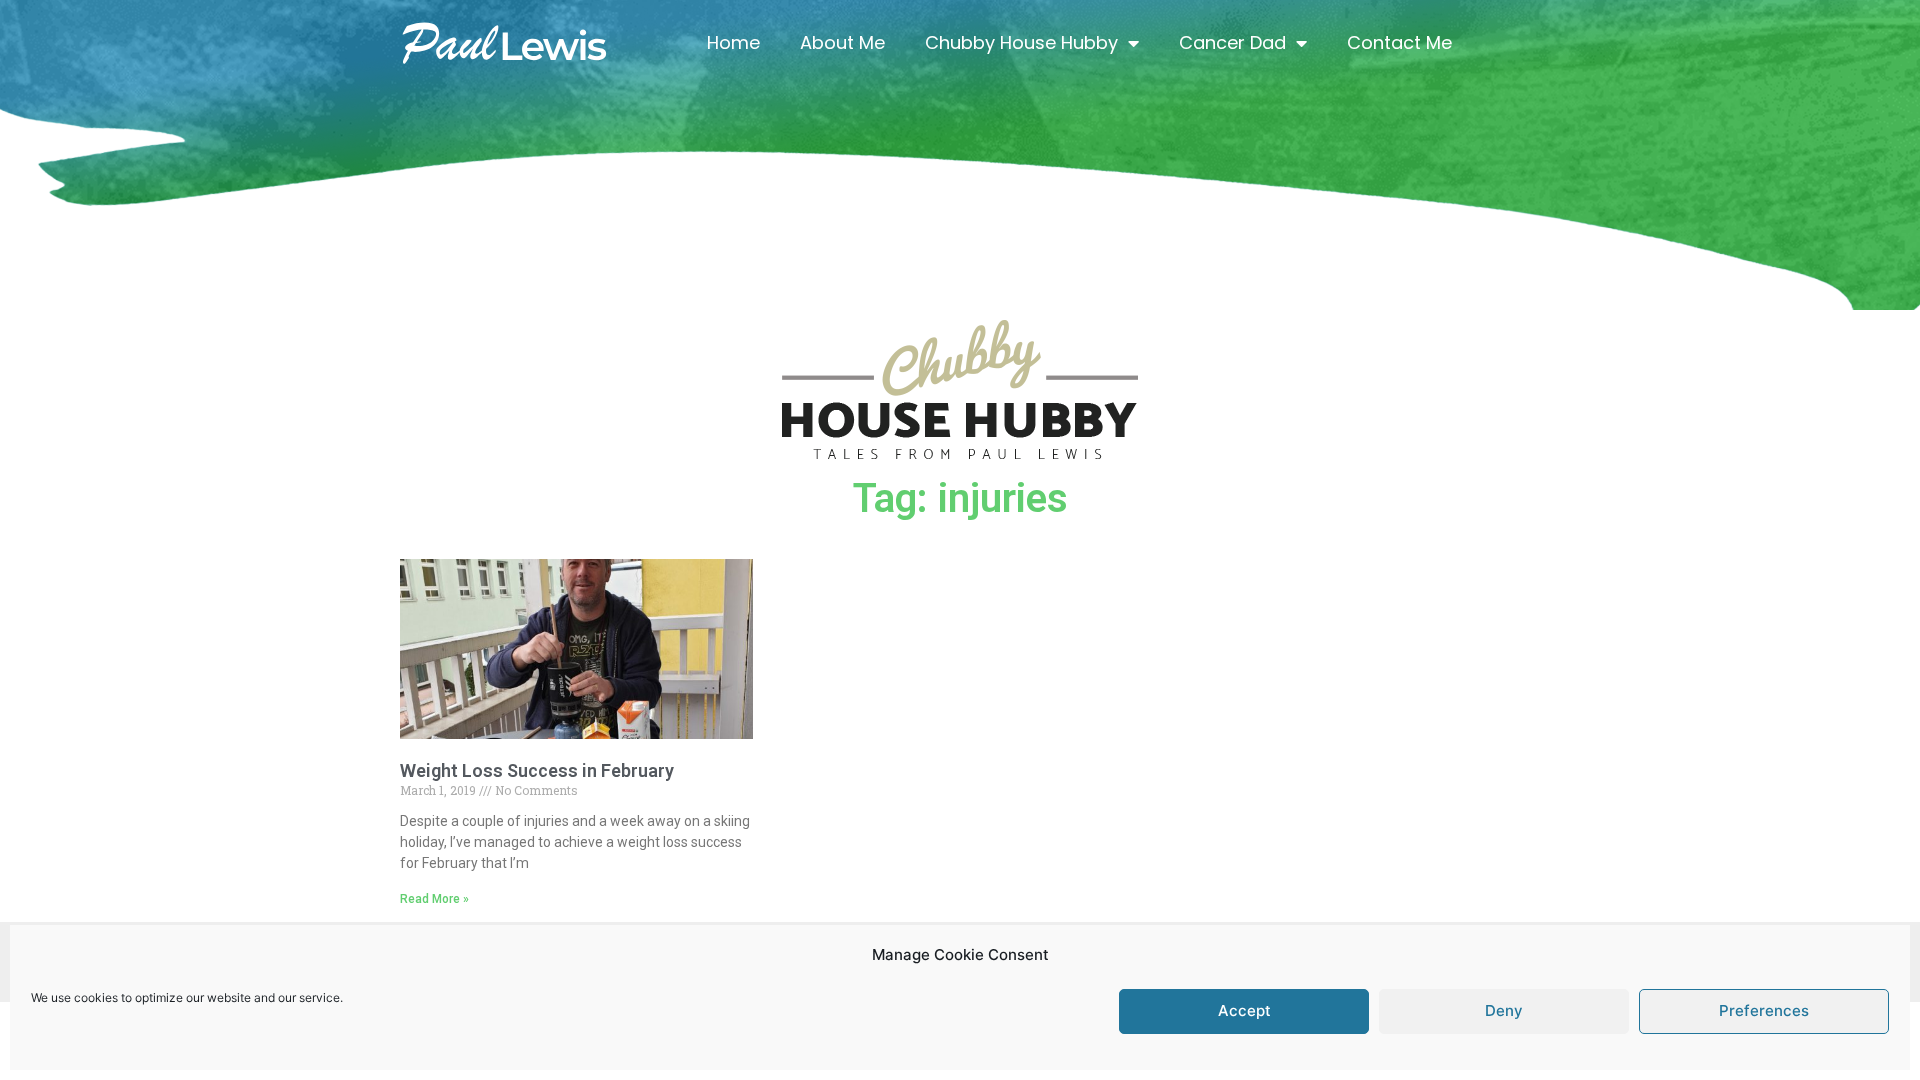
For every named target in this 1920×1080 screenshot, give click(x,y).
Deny (1504, 1011)
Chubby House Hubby (1021, 42)
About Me (842, 42)
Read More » (434, 899)
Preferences (1764, 1011)
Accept (1244, 1011)
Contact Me (1399, 42)
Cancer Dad (1232, 42)
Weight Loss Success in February (537, 770)
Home (733, 42)
